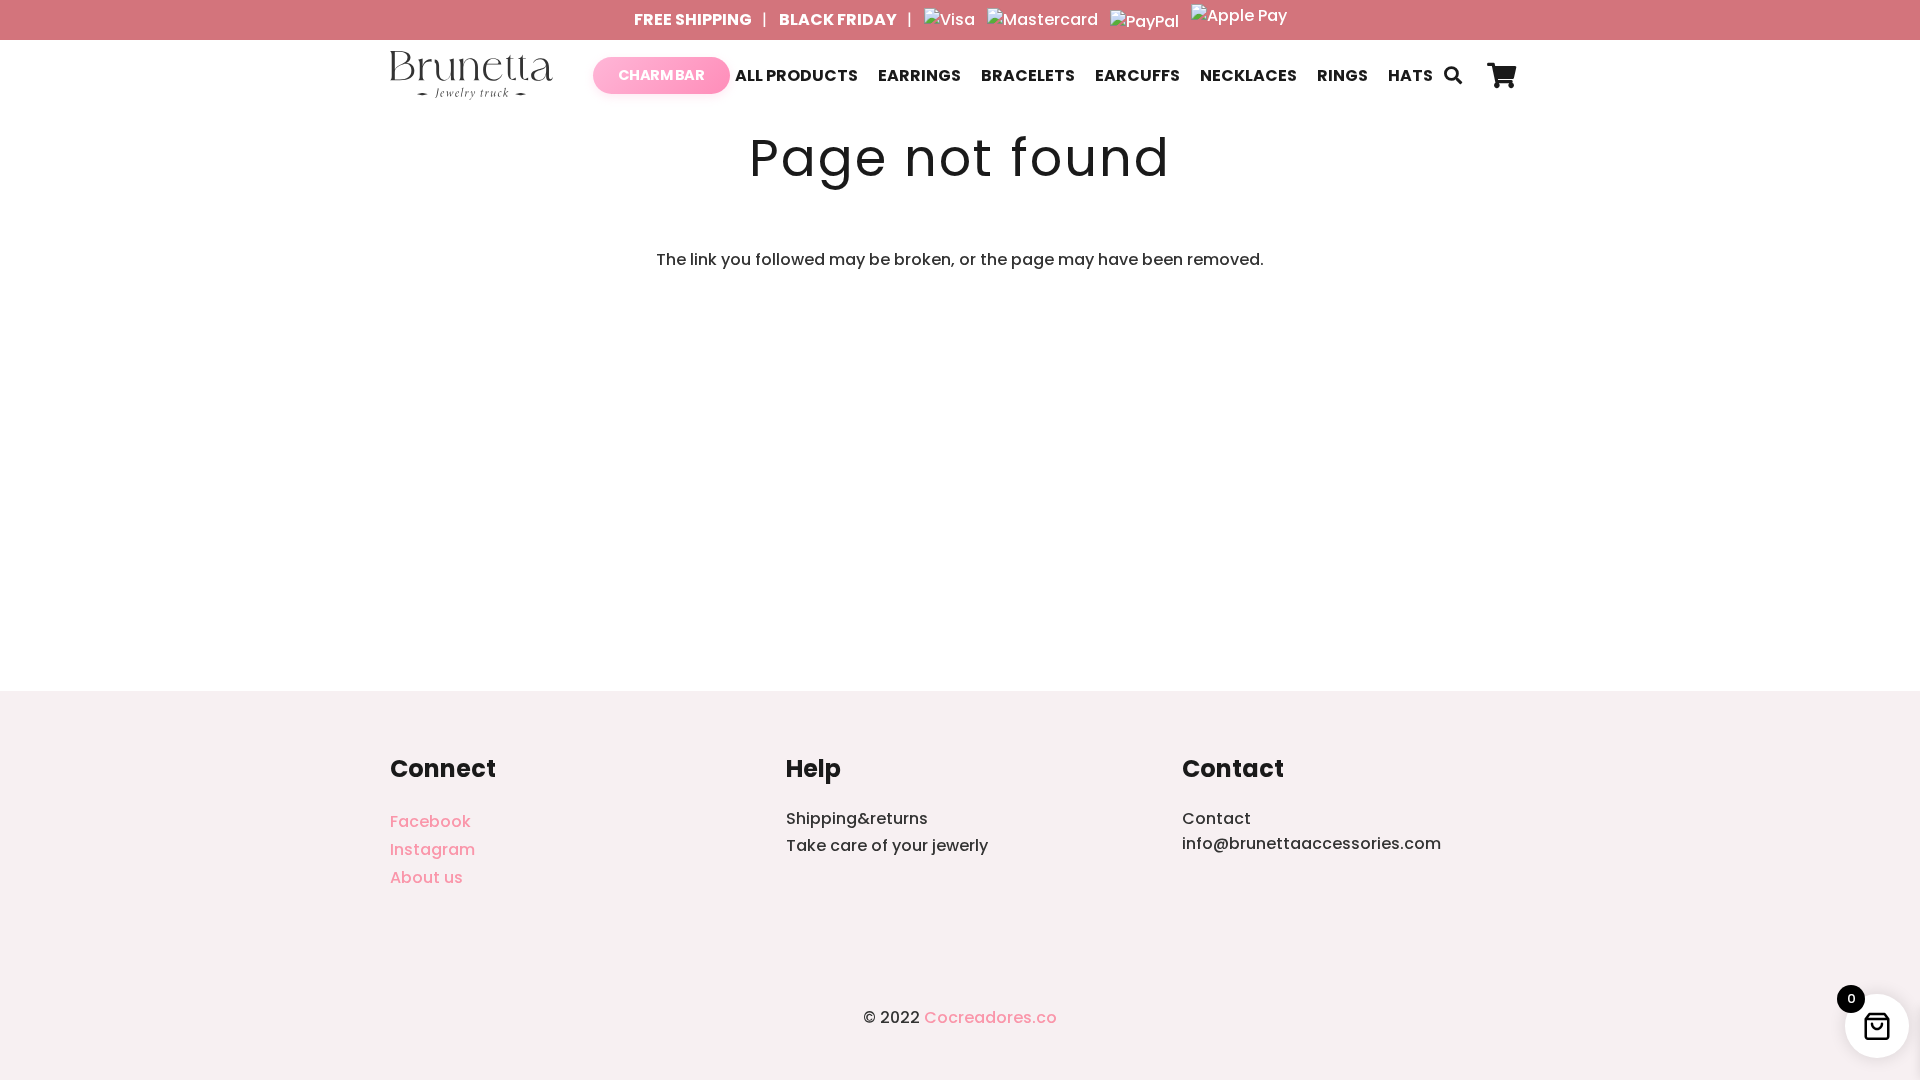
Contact (1216, 818)
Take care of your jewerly (887, 845)
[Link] (471, 76)
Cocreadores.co (990, 1017)
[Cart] (1501, 75)
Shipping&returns (857, 818)
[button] (1453, 75)
